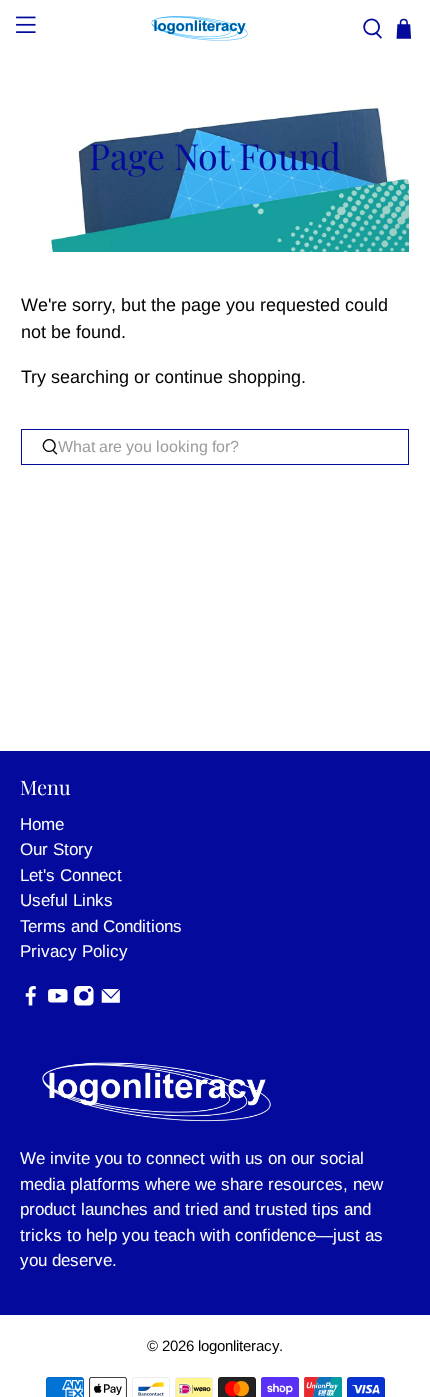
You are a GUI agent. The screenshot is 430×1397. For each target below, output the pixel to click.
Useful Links (66, 900)
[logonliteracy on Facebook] (31, 1001)
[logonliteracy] (199, 29)
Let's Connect (71, 875)
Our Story (56, 849)
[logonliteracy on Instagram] (84, 1001)
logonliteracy (238, 1345)
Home (42, 824)
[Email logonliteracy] (111, 1001)
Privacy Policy (74, 951)
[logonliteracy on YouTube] (58, 1001)
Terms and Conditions (101, 926)
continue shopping (228, 377)
